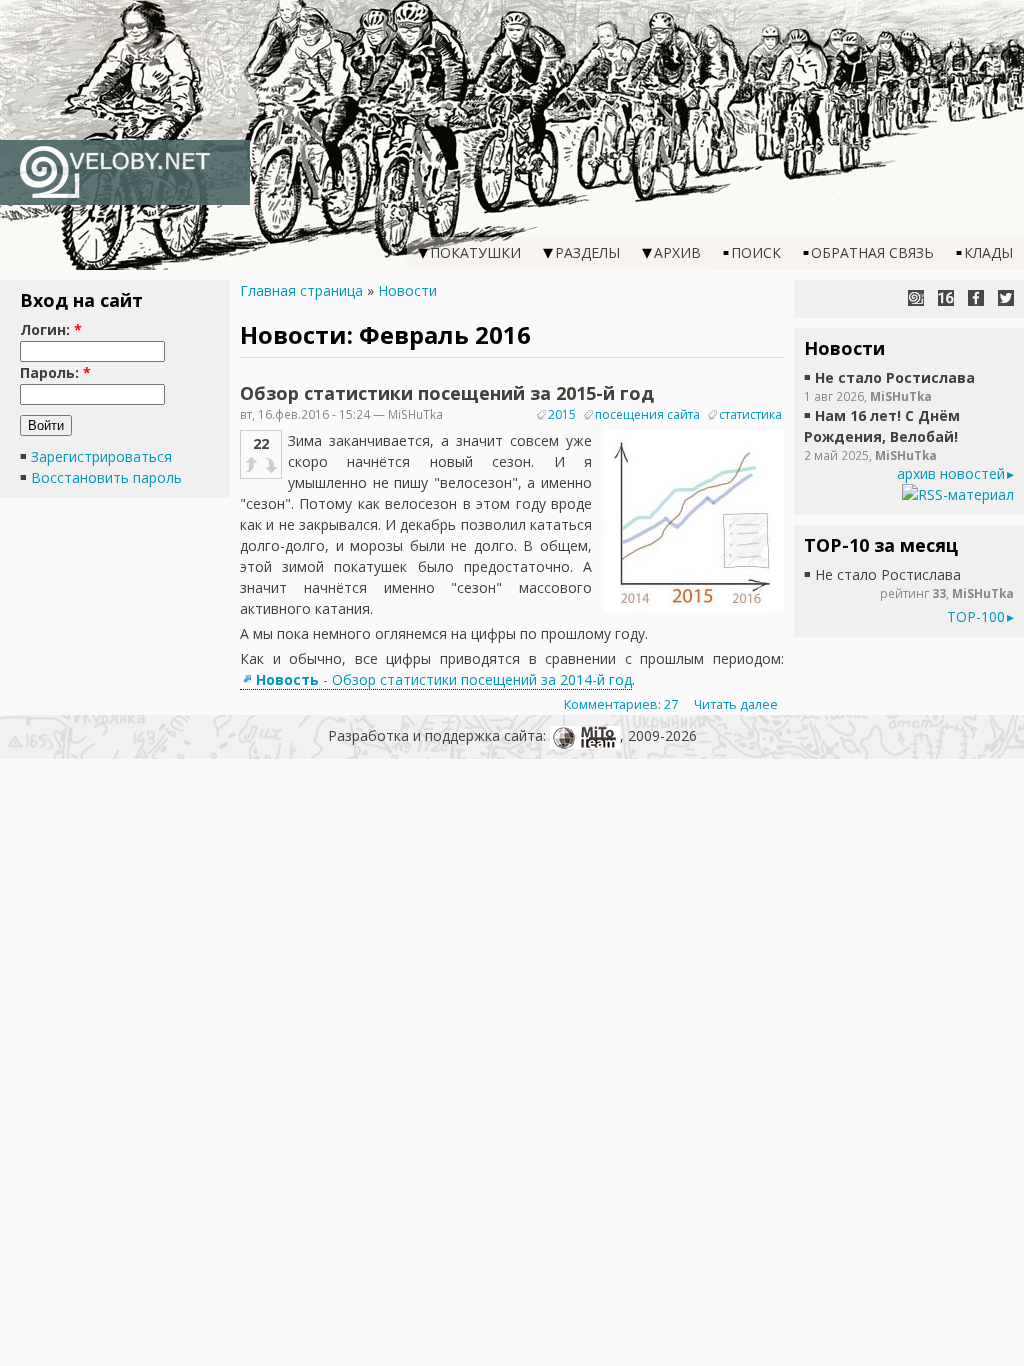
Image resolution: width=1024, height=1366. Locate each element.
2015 (562, 414)
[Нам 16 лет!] (946, 298)
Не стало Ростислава (895, 377)
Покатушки (475, 252)
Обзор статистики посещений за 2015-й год (447, 393)
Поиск (756, 252)
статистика (750, 414)
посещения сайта (647, 414)
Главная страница (301, 290)
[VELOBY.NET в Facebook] (976, 298)
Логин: (51, 329)
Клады (988, 252)
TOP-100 (976, 616)
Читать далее (736, 704)
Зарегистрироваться (101, 456)
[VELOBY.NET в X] (1006, 298)
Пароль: (55, 372)
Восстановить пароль (106, 477)
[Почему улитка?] (916, 298)
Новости (407, 290)
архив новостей (951, 473)
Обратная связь (872, 252)
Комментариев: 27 (621, 704)
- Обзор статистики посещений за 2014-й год (444, 679)
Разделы (587, 252)
